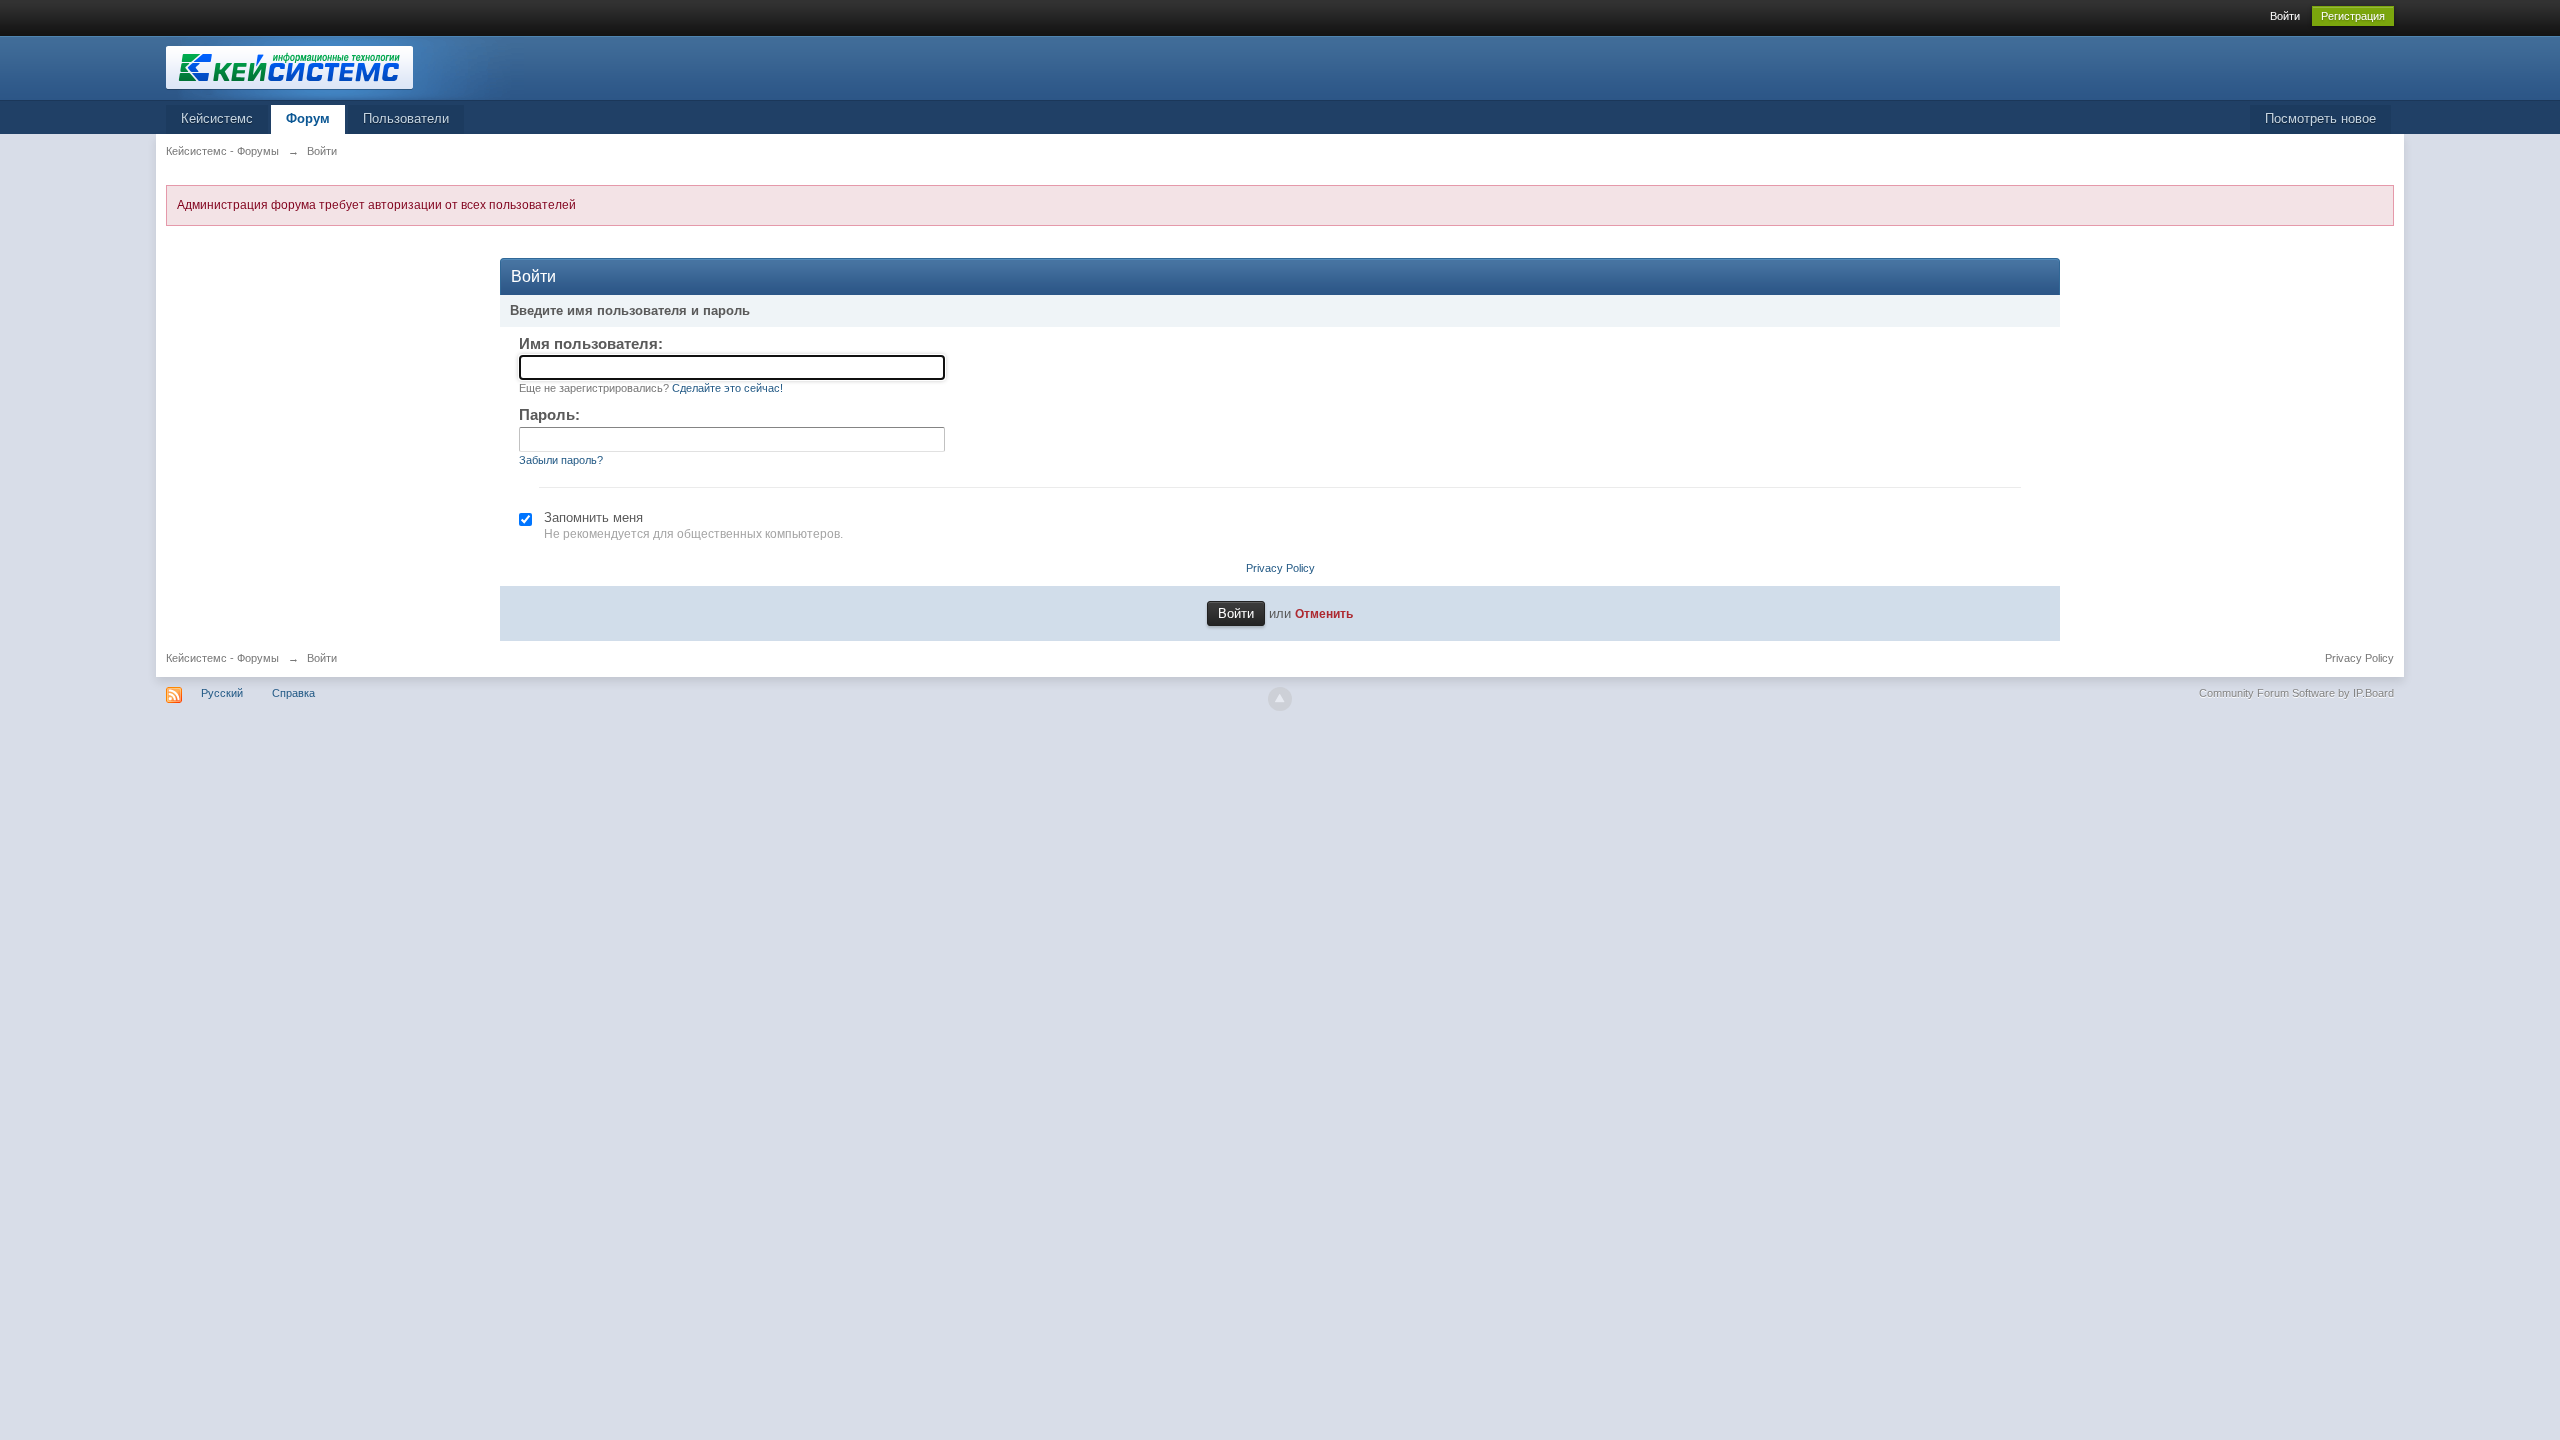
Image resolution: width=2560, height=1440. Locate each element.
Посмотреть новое (2320, 118)
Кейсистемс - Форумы (222, 658)
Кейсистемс (217, 118)
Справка (293, 693)
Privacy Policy (1280, 568)
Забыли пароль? (561, 460)
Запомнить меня (593, 517)
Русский (222, 693)
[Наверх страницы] (1280, 699)
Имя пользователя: (591, 343)
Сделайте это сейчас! (727, 388)
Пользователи (406, 118)
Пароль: (549, 414)
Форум (308, 118)
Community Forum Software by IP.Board (2296, 693)
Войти (2285, 16)
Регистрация (2353, 16)
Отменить (1324, 613)
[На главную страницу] (345, 66)
